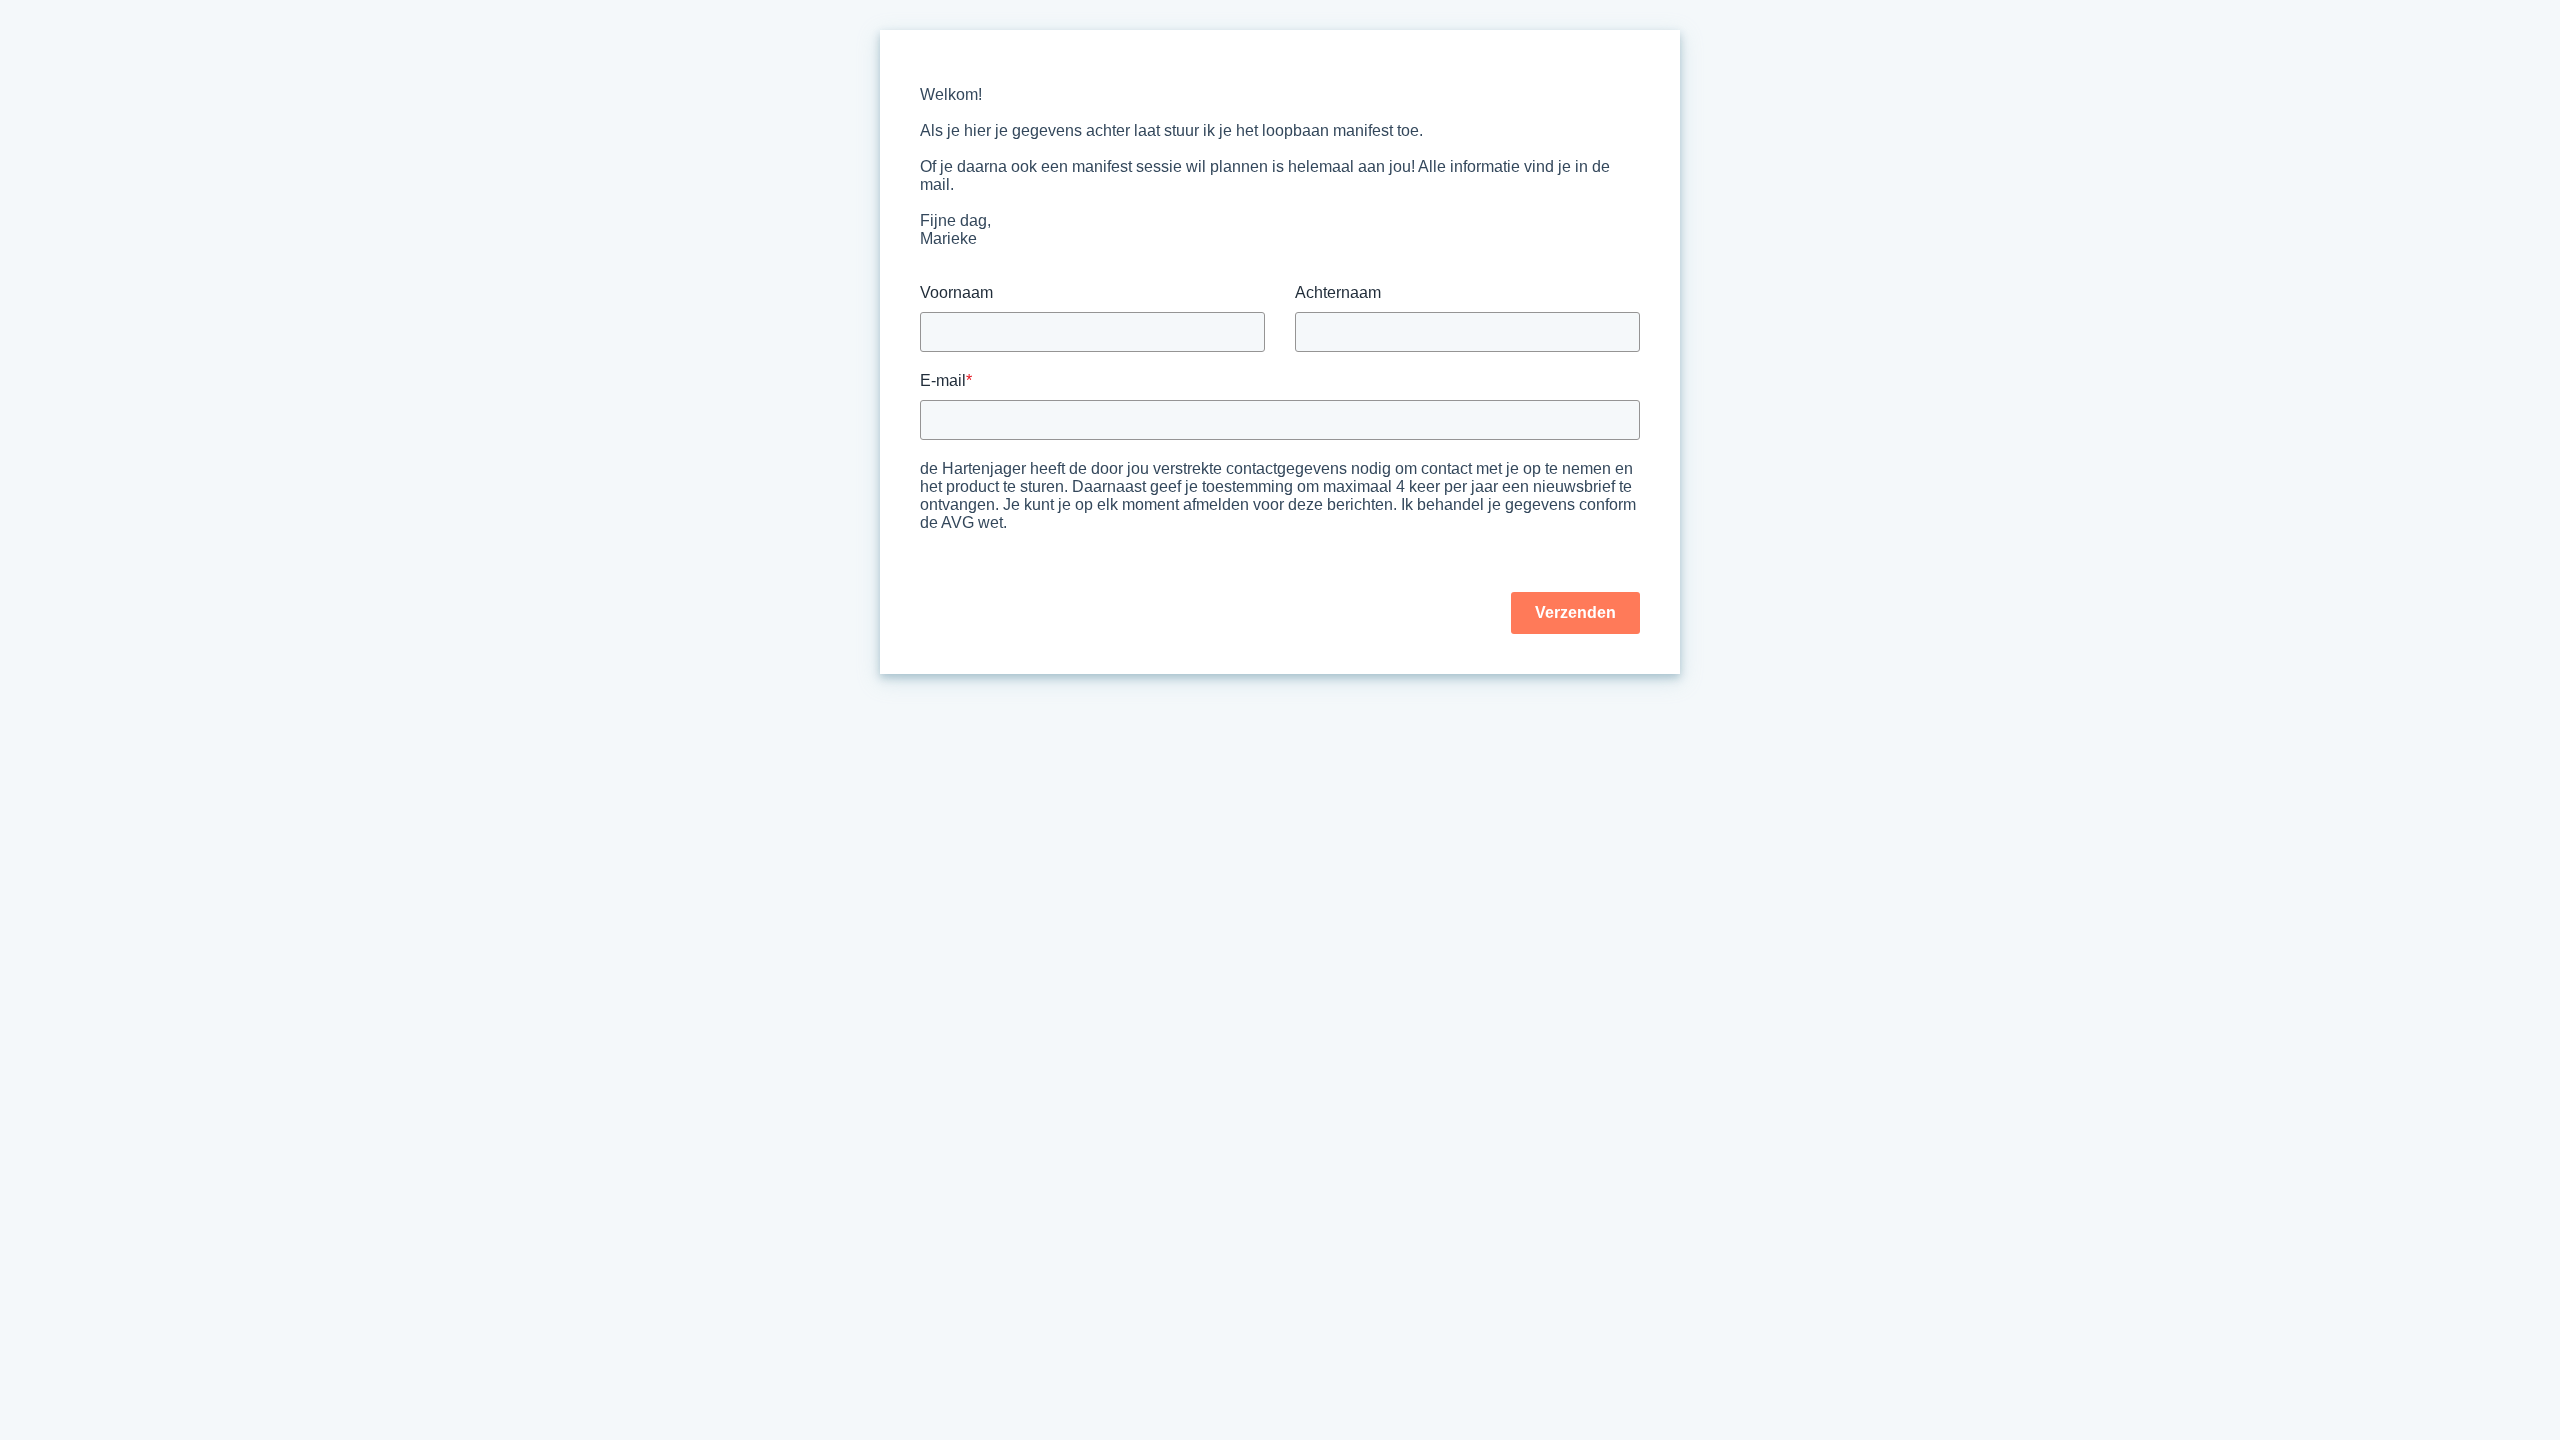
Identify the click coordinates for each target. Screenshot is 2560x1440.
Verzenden (1575, 612)
